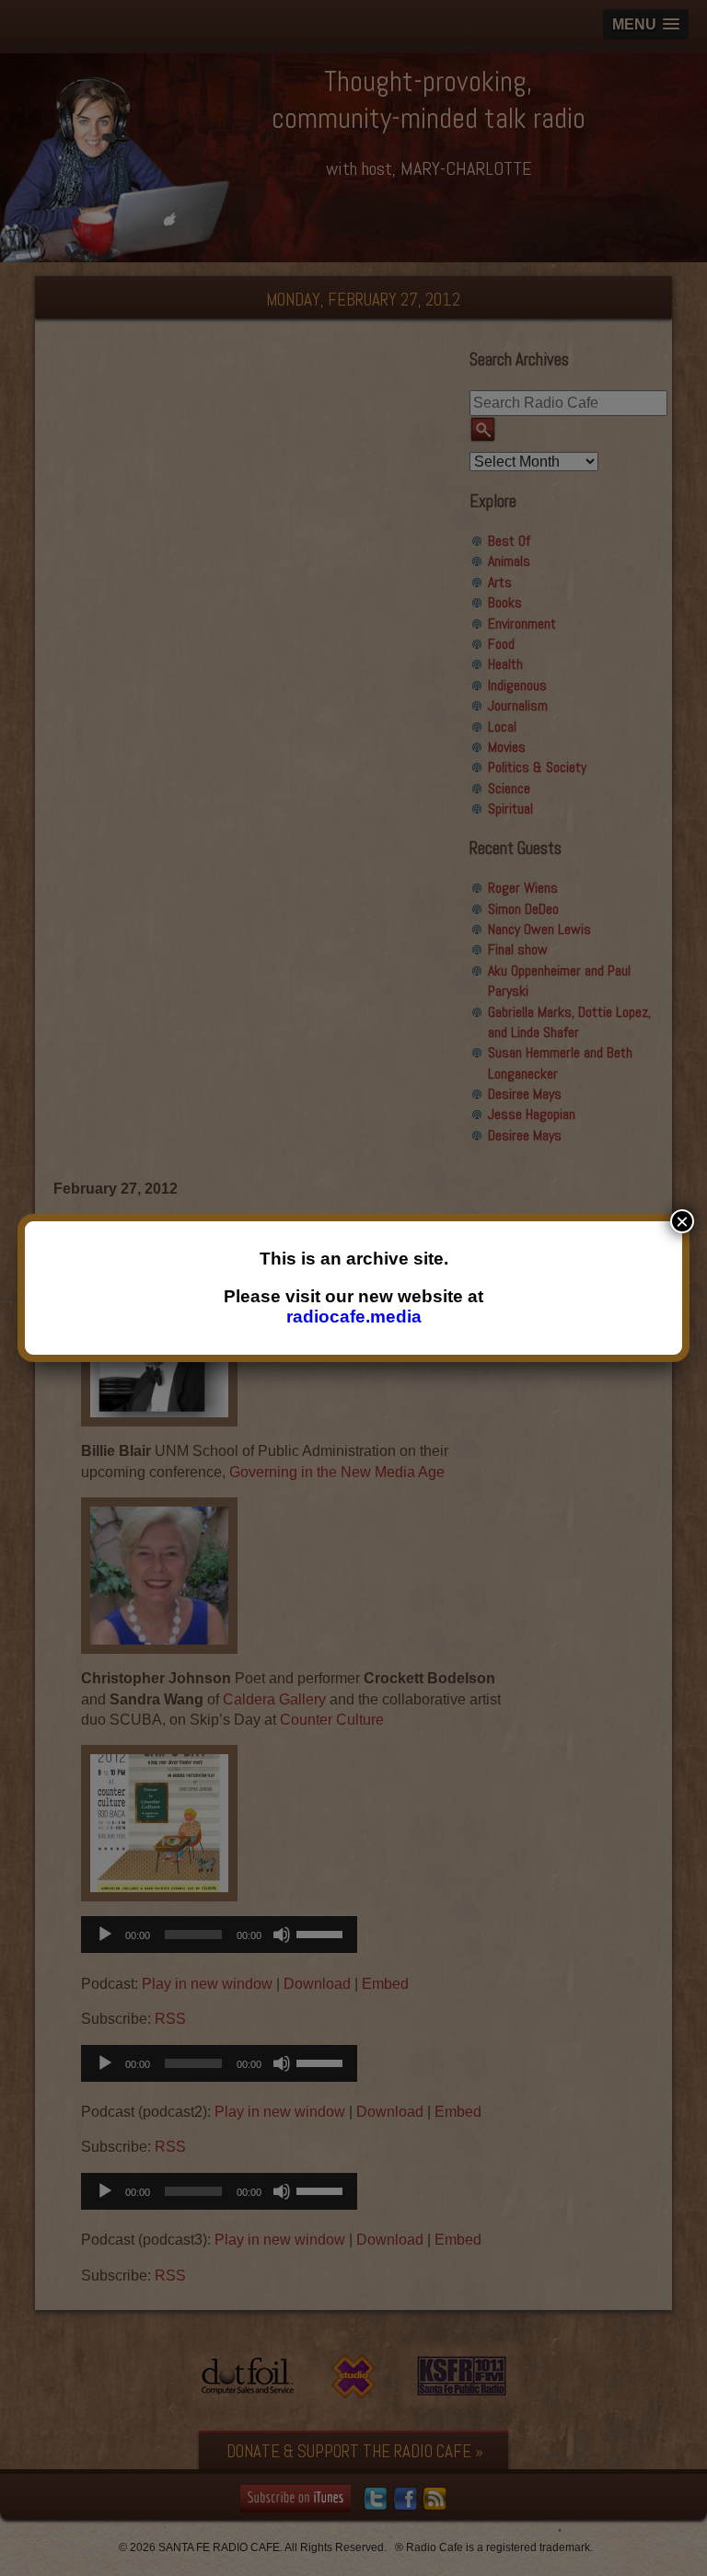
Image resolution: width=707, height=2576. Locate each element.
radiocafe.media (354, 1317)
